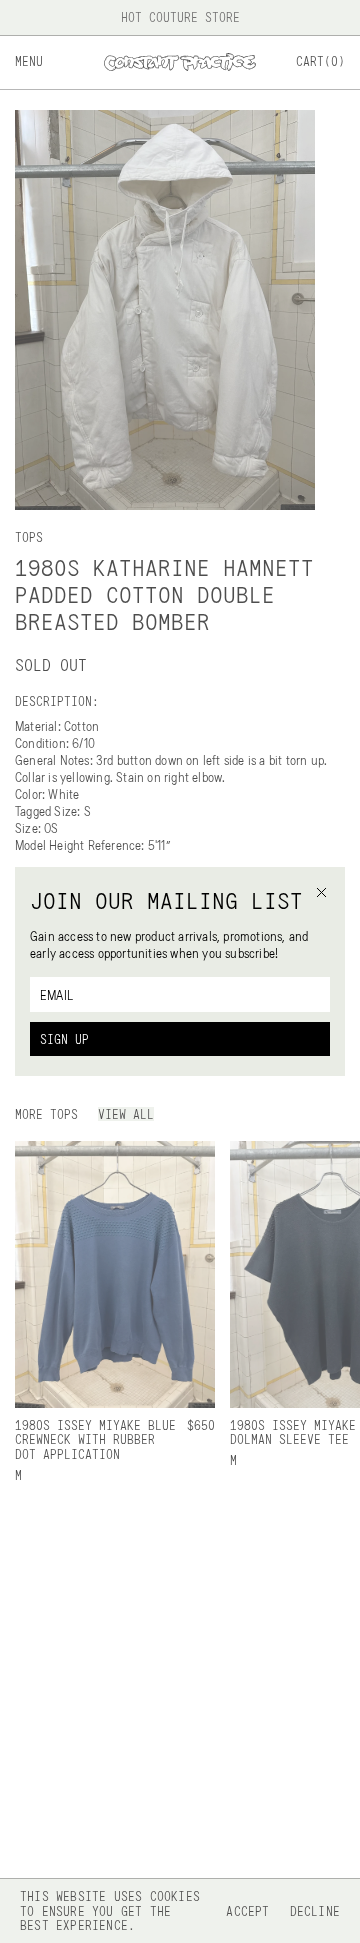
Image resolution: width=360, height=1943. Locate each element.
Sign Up (64, 1039)
